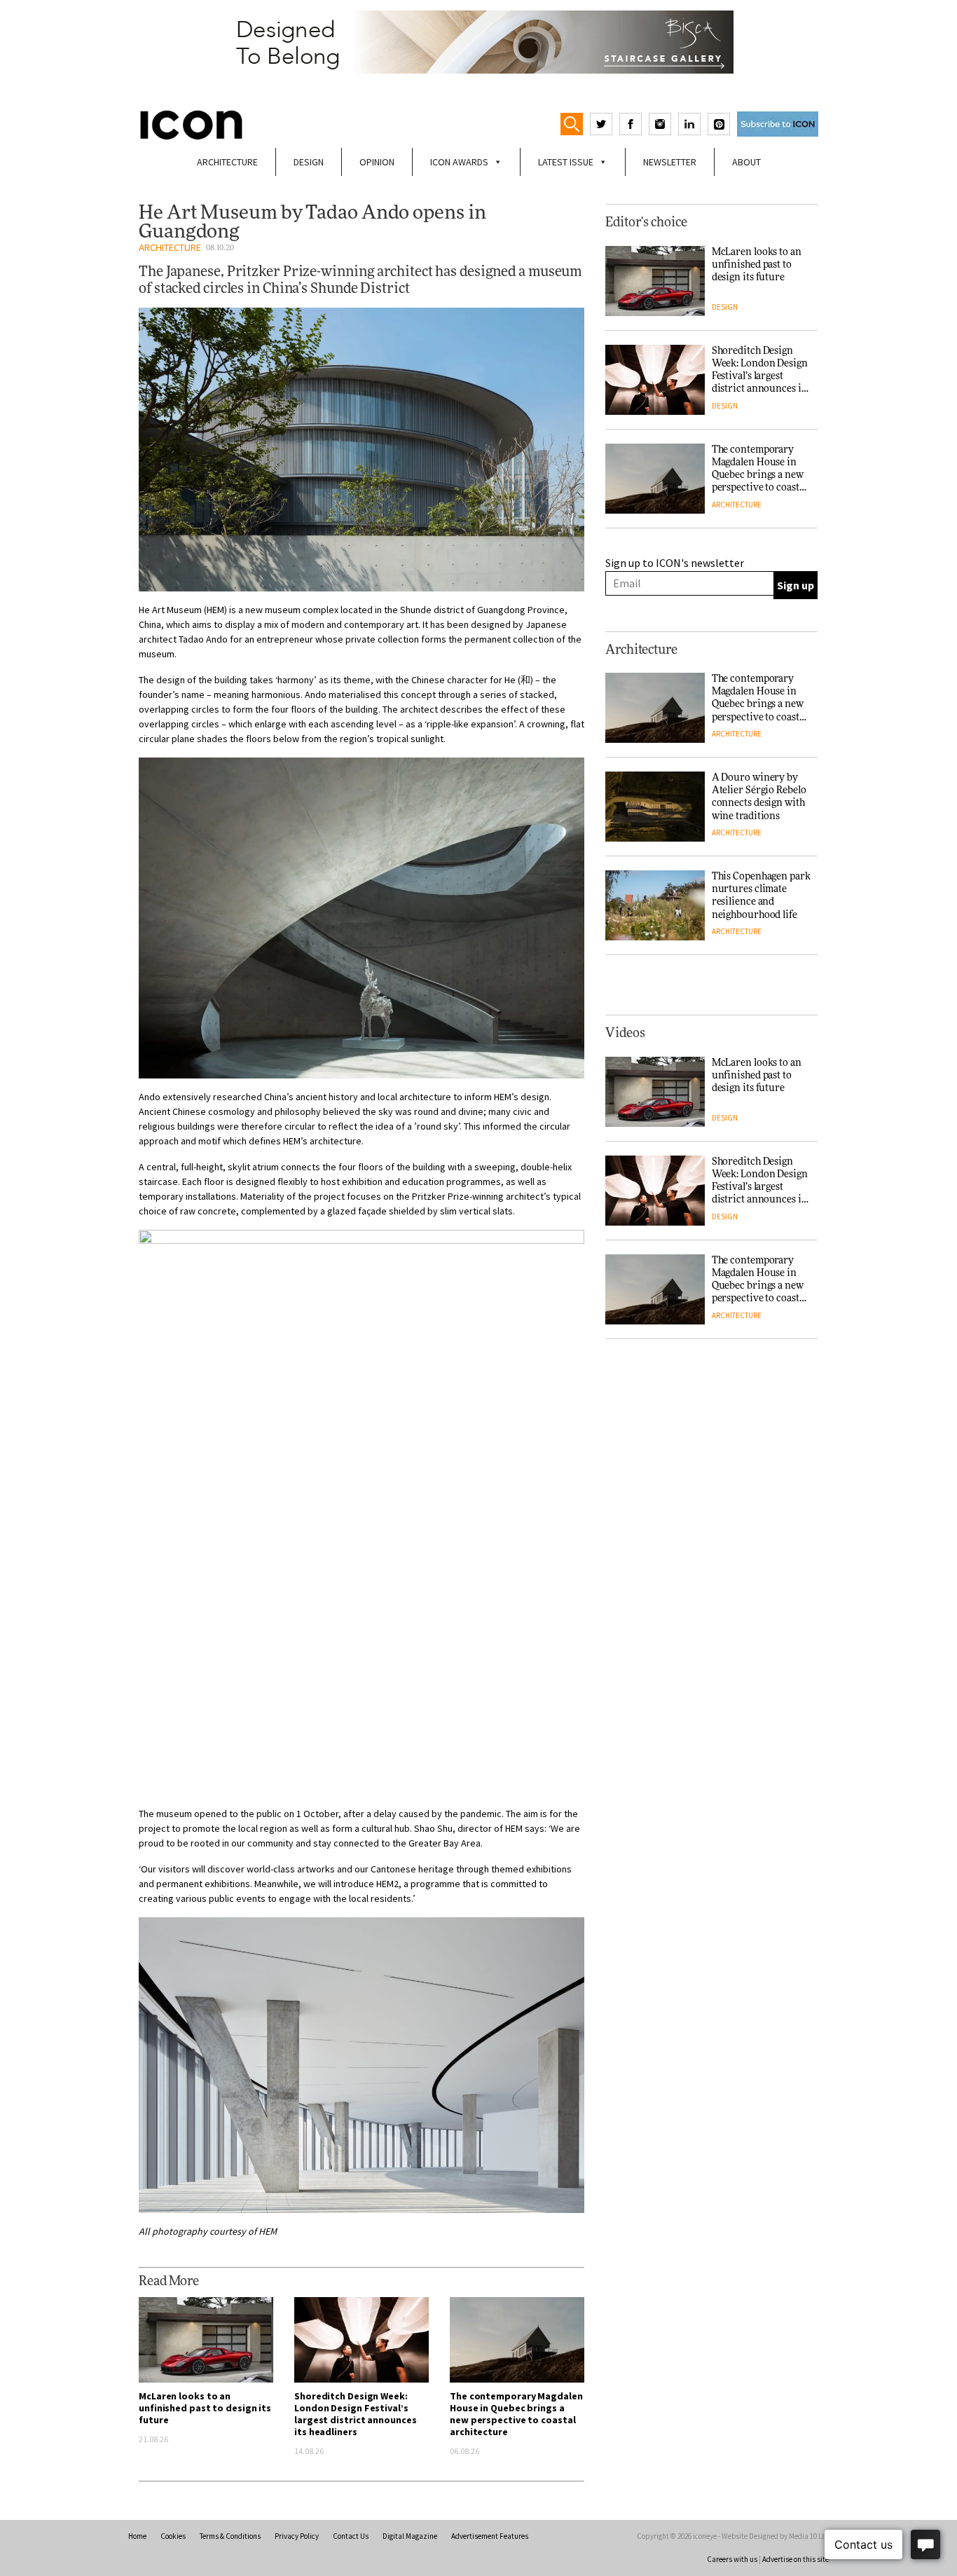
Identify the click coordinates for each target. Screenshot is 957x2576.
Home (137, 2536)
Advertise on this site (796, 2559)
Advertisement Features (490, 2536)
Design (309, 162)
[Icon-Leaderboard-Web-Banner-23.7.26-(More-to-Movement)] (478, 42)
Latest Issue (566, 162)
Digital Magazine (410, 2536)
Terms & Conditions (230, 2536)
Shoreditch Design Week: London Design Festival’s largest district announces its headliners (355, 2414)
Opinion (377, 162)
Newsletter (670, 162)
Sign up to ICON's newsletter (675, 563)
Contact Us (351, 2536)
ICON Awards (459, 162)
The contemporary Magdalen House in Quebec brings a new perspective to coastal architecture (516, 2414)
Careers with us (732, 2559)
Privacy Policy (297, 2536)
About (746, 162)
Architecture (227, 162)
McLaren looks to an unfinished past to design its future (205, 2408)
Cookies (173, 2536)
